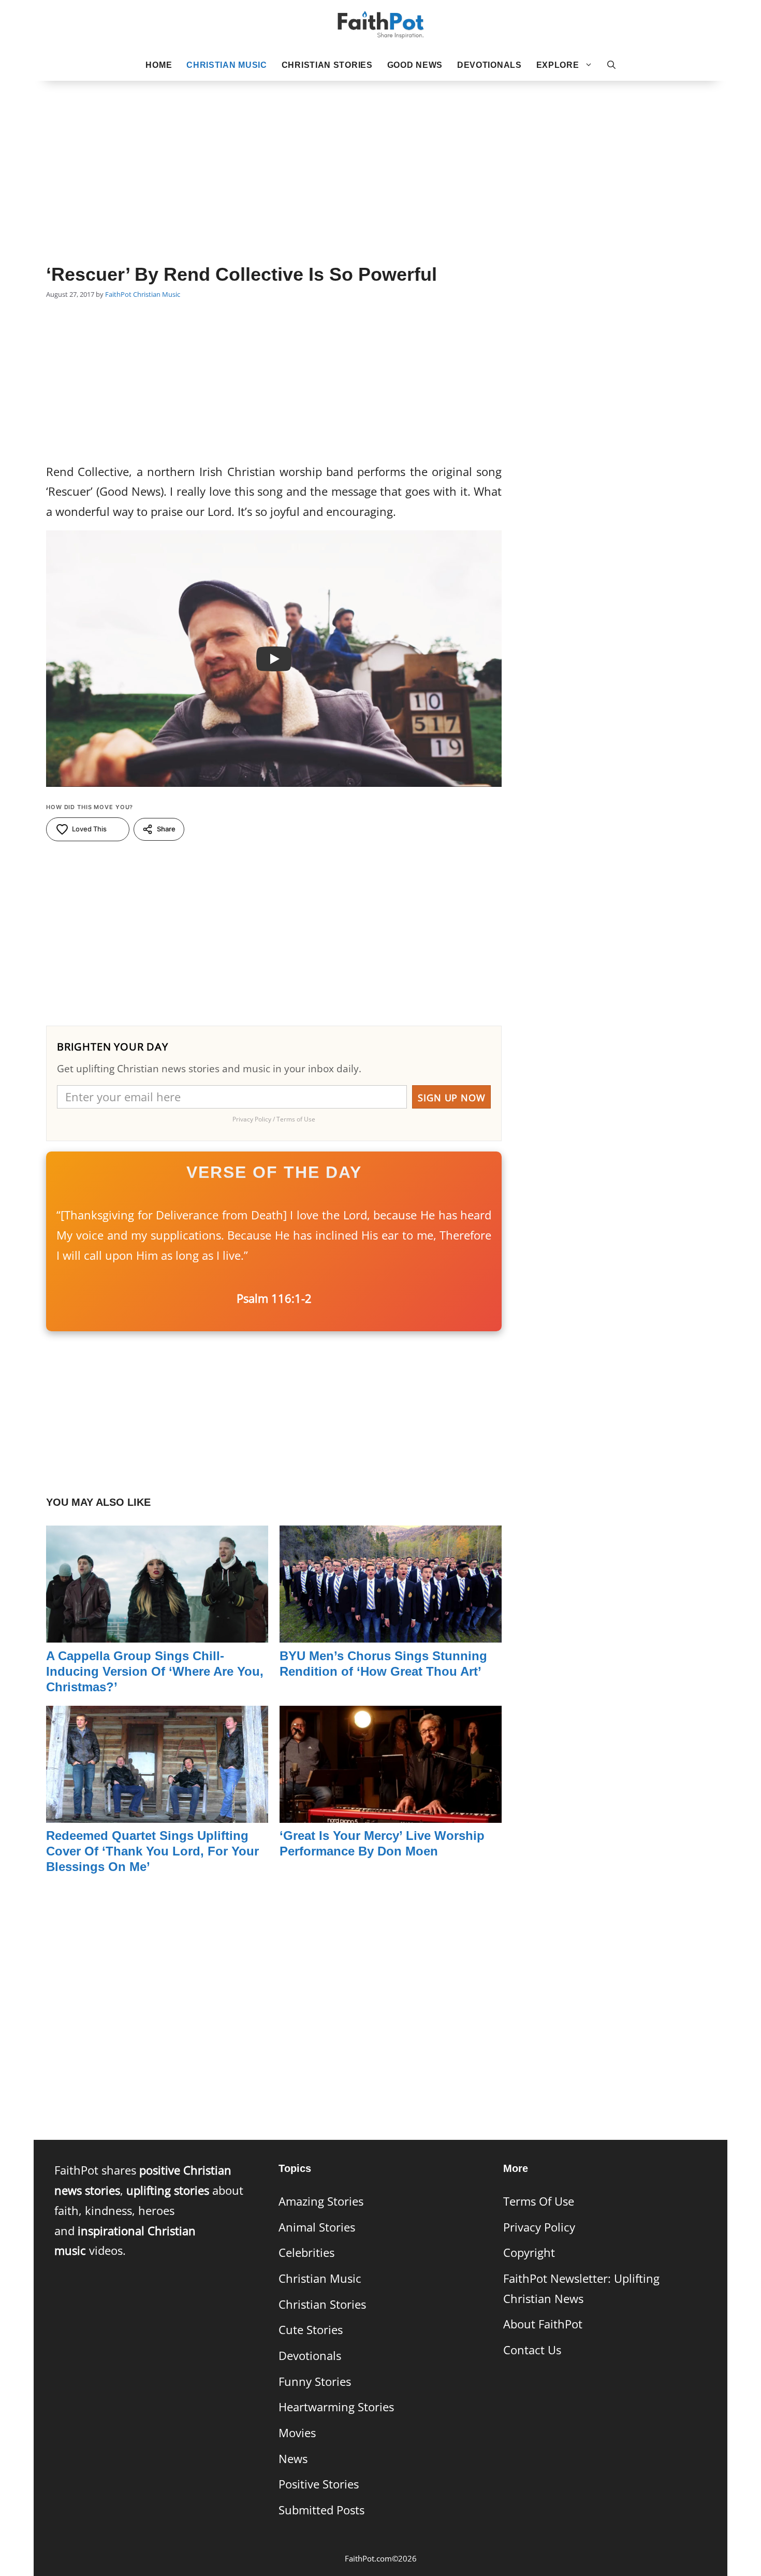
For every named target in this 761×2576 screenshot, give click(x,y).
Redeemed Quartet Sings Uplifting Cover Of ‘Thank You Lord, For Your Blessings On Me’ (152, 1851)
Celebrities (306, 2253)
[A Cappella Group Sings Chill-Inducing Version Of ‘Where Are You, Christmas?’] (157, 1632)
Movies (297, 2433)
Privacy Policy (539, 2227)
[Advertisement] (380, 156)
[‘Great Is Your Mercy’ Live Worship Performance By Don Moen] (391, 1812)
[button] (611, 65)
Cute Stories (311, 2330)
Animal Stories (317, 2227)
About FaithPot (543, 2324)
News (293, 2459)
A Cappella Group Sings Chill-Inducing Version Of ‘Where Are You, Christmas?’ (155, 1671)
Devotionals (489, 65)
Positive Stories (319, 2484)
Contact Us (532, 2350)
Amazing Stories (321, 2201)
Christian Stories (327, 65)
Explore (558, 65)
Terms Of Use (539, 2201)
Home (159, 65)
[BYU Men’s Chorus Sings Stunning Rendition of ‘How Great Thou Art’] (391, 1632)
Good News (415, 65)
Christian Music (227, 65)
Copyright (529, 2253)
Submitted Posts (321, 2510)
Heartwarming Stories (336, 2407)
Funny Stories (315, 2381)
